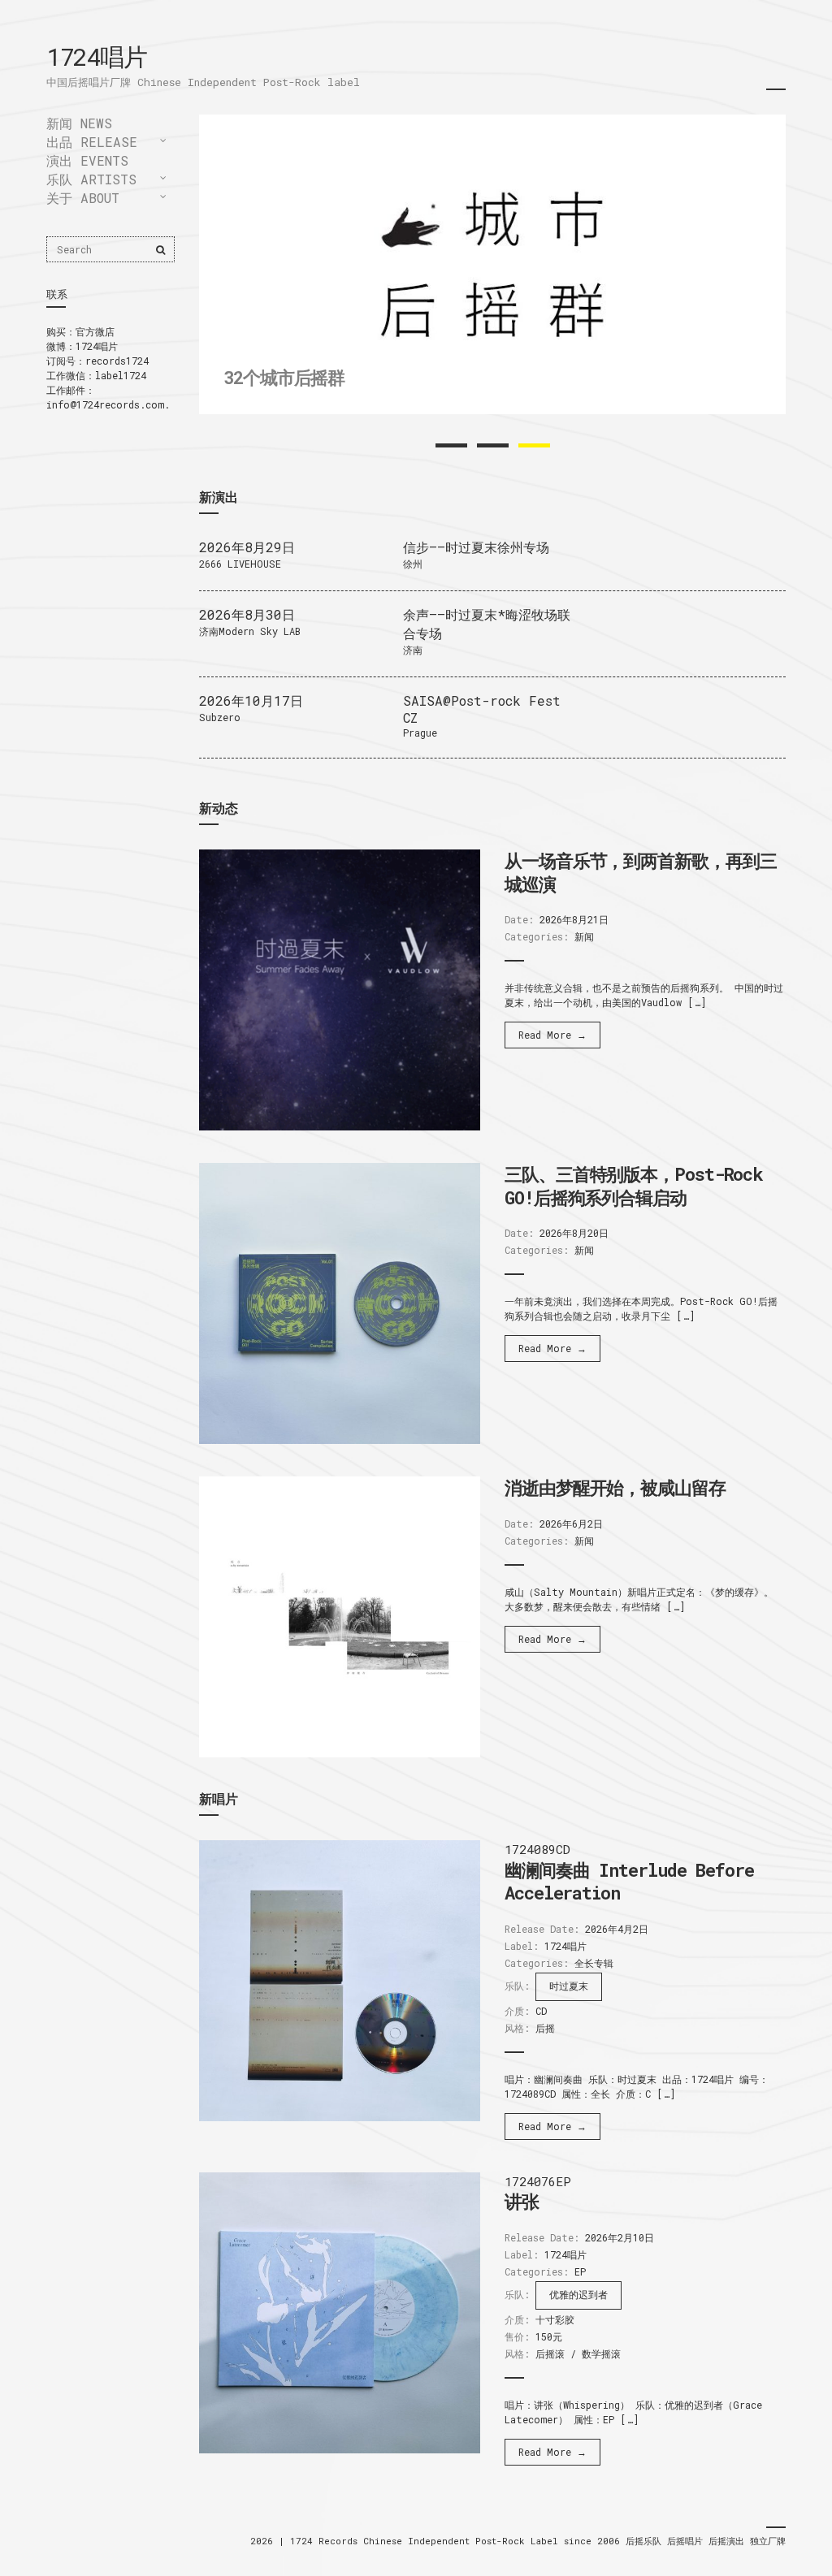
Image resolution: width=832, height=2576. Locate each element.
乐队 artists (91, 179)
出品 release (92, 142)
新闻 (584, 936)
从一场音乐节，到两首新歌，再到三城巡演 (640, 872)
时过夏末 (569, 1986)
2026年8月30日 (247, 614)
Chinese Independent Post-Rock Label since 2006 (494, 2541)
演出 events (87, 160)
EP (580, 2271)
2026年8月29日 (247, 547)
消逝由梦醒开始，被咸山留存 (615, 1487)
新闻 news (79, 123)
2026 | (270, 2541)
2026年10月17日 (251, 700)
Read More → (552, 1035)
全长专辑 (594, 1963)
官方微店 (95, 331)
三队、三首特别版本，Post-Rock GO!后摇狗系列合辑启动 (634, 1186)
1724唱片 (96, 56)
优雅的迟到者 (578, 2294)
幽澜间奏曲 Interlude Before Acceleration (629, 1882)
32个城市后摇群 (284, 377)
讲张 (522, 2201)
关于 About (83, 198)
